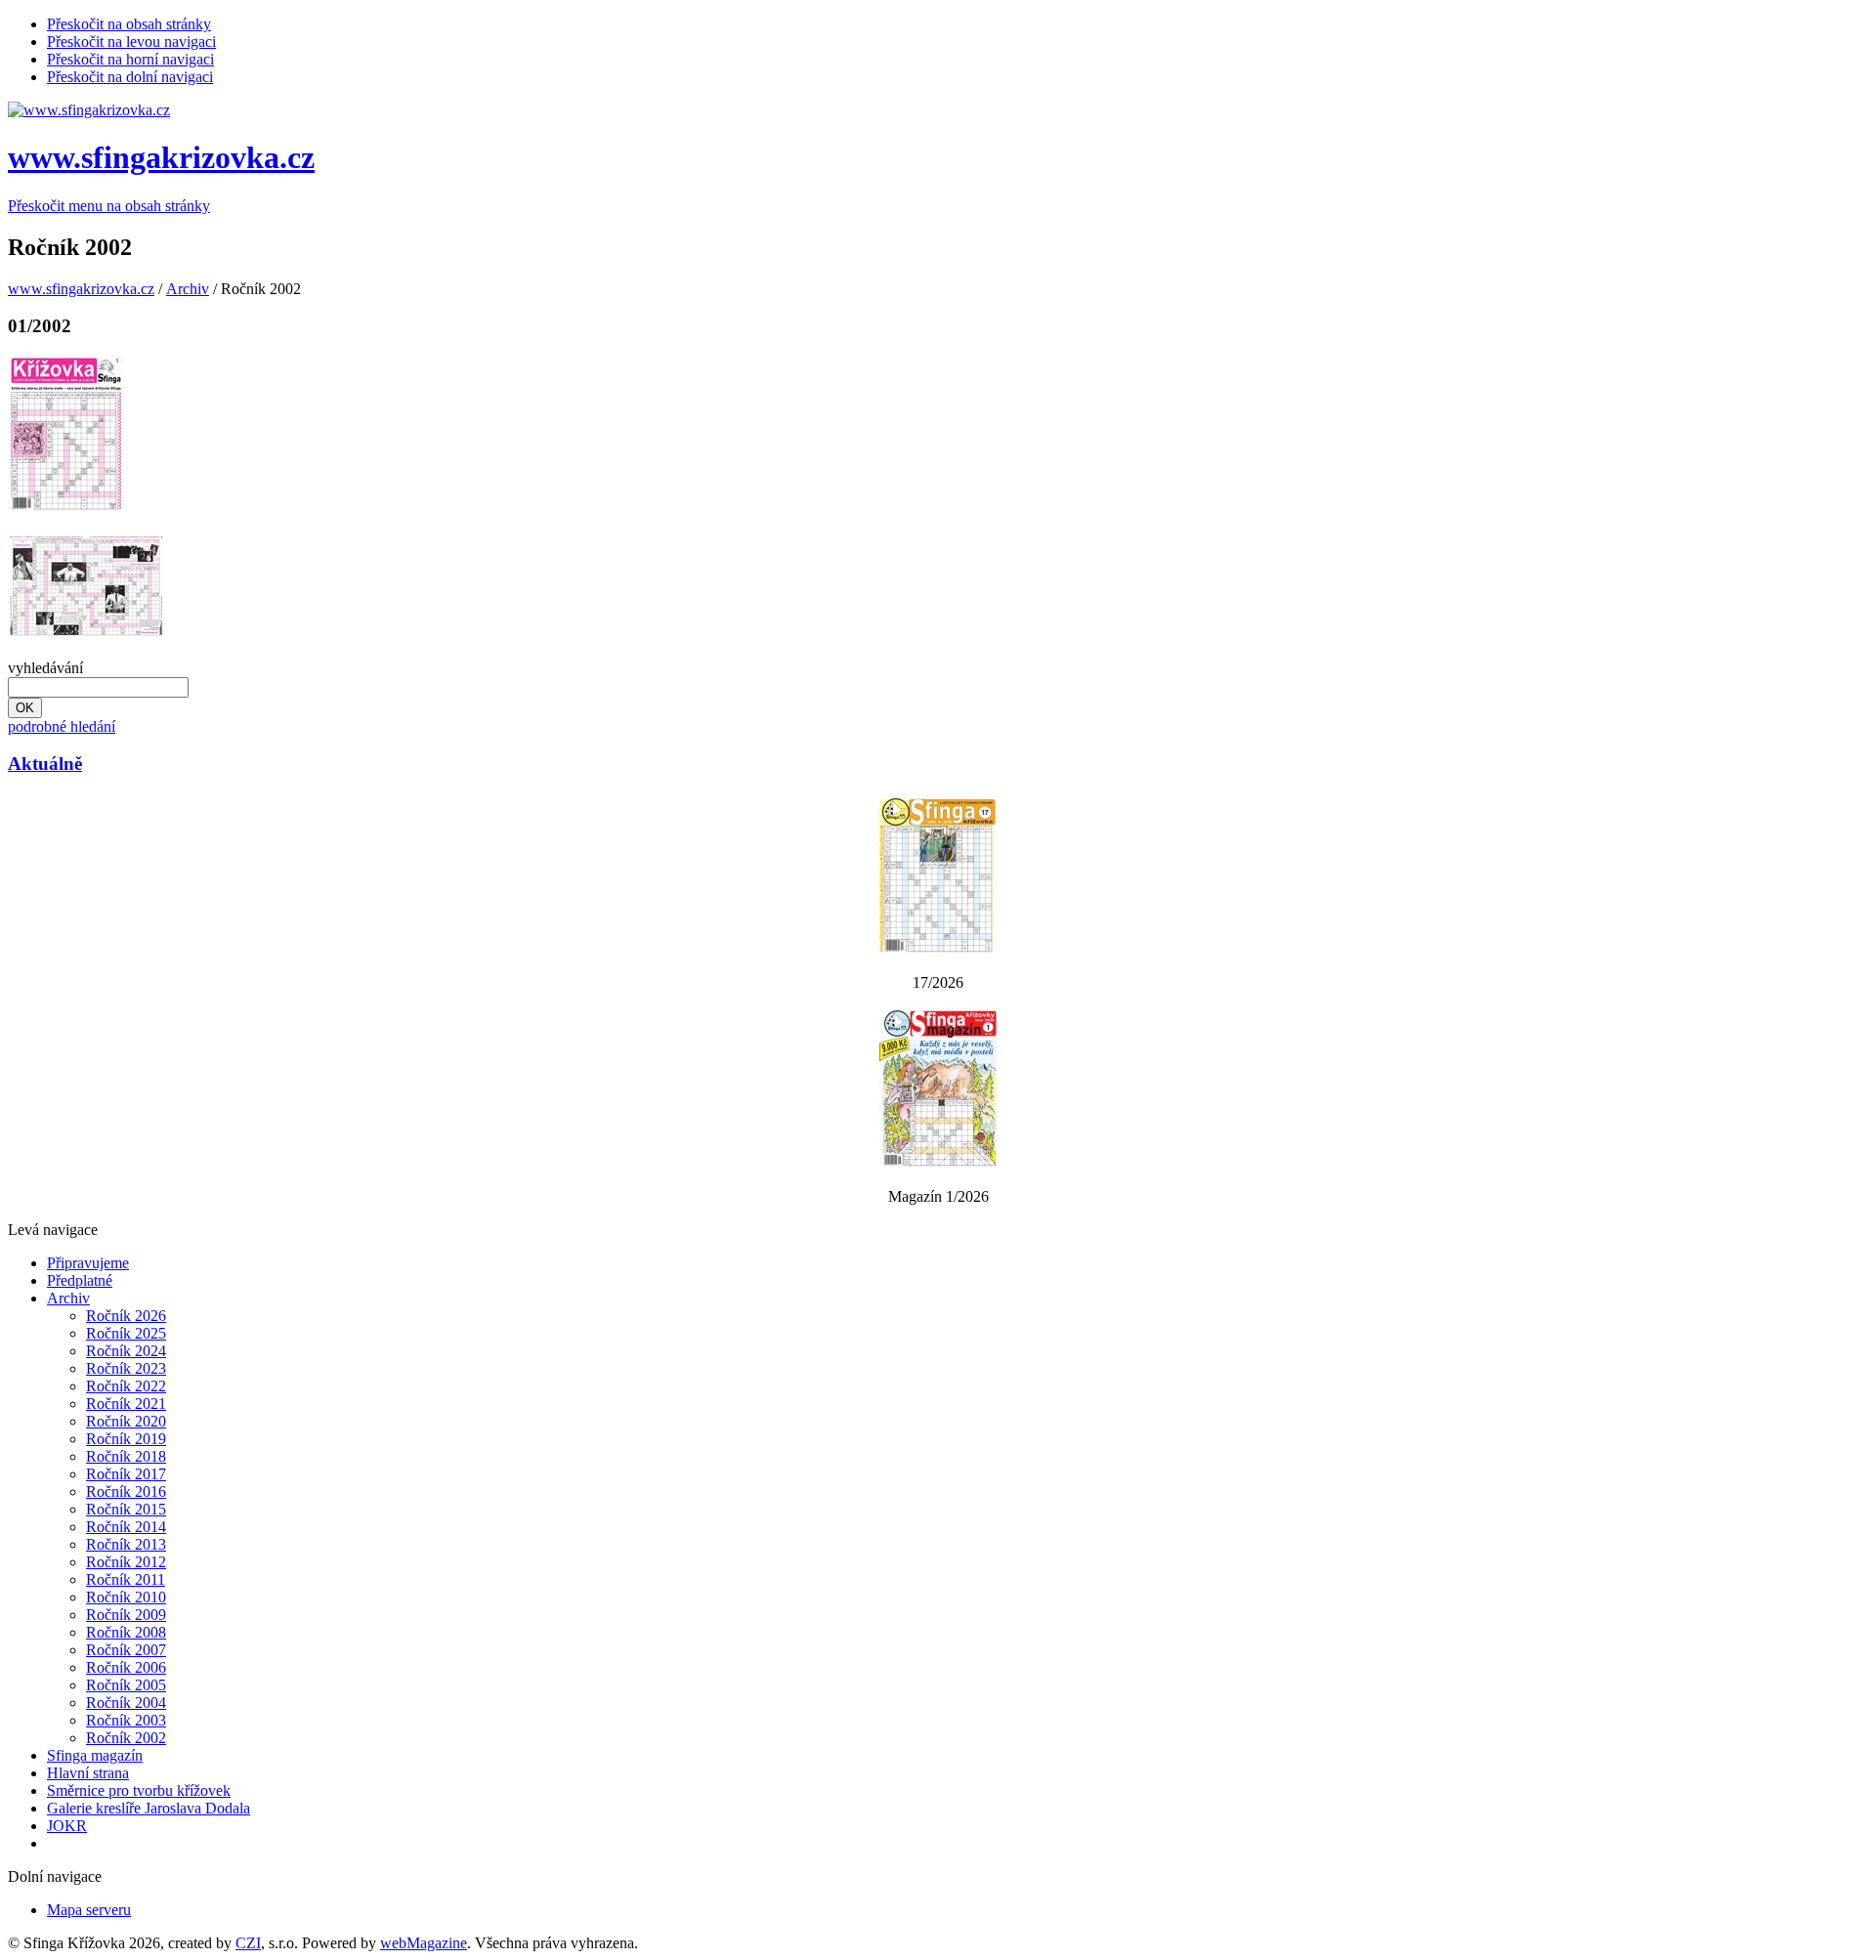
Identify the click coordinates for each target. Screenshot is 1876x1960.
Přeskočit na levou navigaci (131, 42)
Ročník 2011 (126, 1579)
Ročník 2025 (126, 1333)
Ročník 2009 (126, 1615)
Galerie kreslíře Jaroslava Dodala (149, 1808)
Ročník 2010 (126, 1597)
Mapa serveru (89, 1910)
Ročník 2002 (126, 1738)
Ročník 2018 (126, 1456)
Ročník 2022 (126, 1386)
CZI (248, 1943)
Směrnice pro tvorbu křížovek (139, 1790)
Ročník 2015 (126, 1509)
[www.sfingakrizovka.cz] (89, 110)
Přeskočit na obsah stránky (129, 24)
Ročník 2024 (126, 1351)
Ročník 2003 (126, 1720)
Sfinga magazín (95, 1755)
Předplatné (80, 1280)
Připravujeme (88, 1263)
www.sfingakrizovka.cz (161, 157)
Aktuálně (45, 764)
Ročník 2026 (126, 1316)
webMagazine (424, 1943)
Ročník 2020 (126, 1421)
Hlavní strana (88, 1773)
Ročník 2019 (126, 1439)
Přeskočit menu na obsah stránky (109, 206)
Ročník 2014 (126, 1527)
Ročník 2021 (126, 1404)
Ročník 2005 (126, 1685)
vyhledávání (45, 668)
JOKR (67, 1826)
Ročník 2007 (126, 1650)
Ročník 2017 (126, 1474)
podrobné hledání (62, 726)
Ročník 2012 (126, 1562)
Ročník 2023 (126, 1368)
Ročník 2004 (126, 1703)
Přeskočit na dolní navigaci (130, 77)
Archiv (188, 289)
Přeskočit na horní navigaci (130, 59)
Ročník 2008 (126, 1632)
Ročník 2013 (126, 1544)
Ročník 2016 (126, 1491)
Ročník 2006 (126, 1667)
